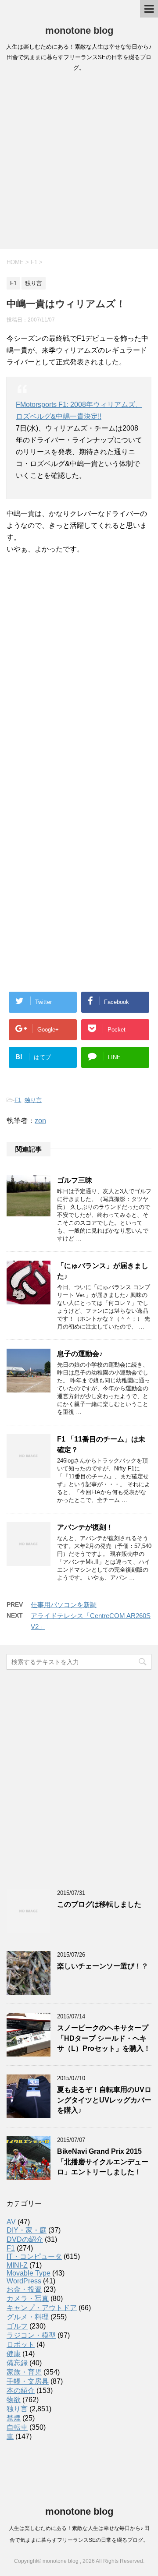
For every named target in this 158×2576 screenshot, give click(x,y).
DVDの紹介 (25, 2239)
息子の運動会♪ (80, 1354)
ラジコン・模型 (31, 2335)
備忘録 (17, 2363)
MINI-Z (17, 2265)
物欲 (14, 2400)
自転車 (17, 2427)
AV (11, 2222)
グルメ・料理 (28, 2317)
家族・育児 (24, 2372)
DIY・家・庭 (27, 2230)
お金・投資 (24, 2289)
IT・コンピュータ (34, 2256)
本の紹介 (21, 2390)
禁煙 (14, 2418)
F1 (18, 1100)
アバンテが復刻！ (85, 1527)
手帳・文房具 (28, 2381)
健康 (14, 2354)
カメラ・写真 (28, 2299)
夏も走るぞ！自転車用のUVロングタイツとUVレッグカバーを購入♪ (104, 2100)
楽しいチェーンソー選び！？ (103, 1966)
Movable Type (29, 2273)
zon (40, 1121)
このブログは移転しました (99, 1904)
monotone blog (79, 30)
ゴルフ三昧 (75, 1180)
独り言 (33, 1100)
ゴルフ (17, 2326)
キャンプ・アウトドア (42, 2308)
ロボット (21, 2345)
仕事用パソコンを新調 (64, 1605)
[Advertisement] (79, 163)
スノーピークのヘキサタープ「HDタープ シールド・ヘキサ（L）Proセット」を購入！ (104, 2038)
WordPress (24, 2281)
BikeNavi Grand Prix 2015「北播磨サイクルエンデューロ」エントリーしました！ (103, 2162)
